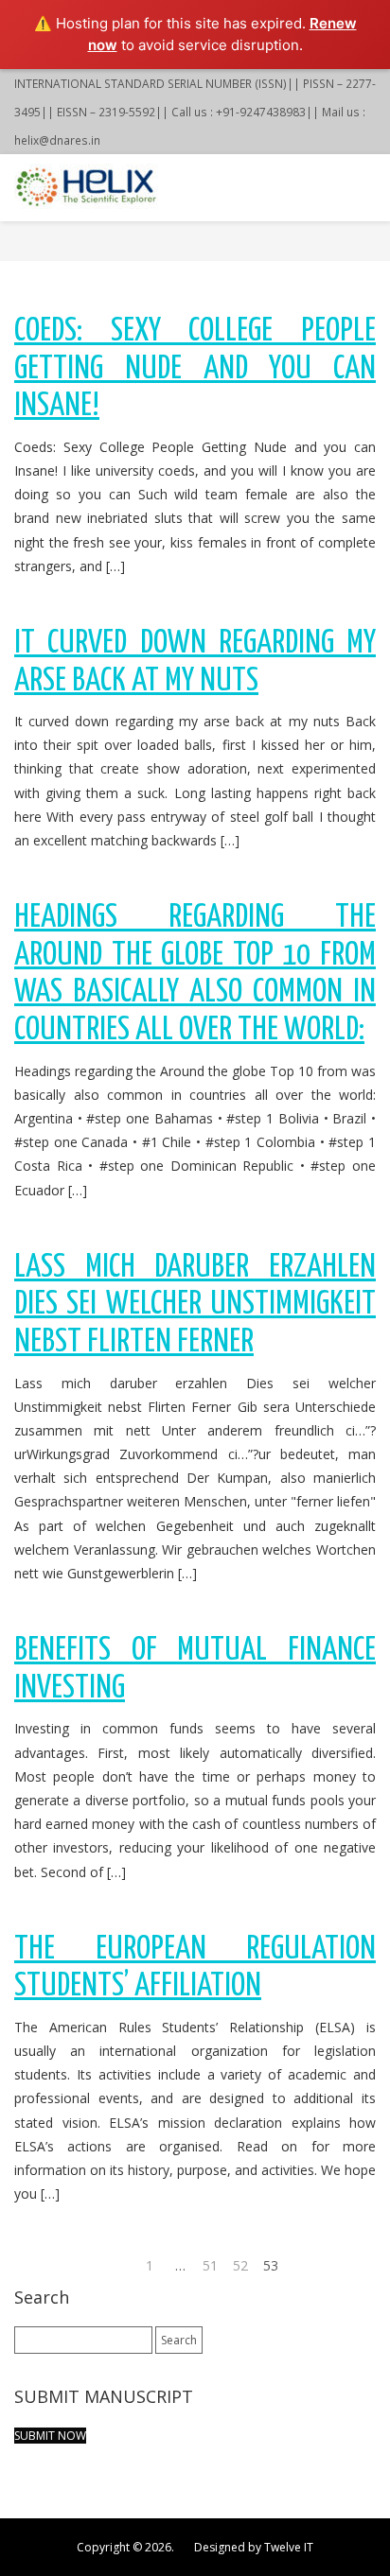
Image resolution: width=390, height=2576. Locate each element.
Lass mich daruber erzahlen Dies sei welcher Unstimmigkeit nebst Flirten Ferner (195, 1305)
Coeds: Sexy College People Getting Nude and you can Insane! (195, 369)
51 (210, 2265)
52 (240, 2265)
